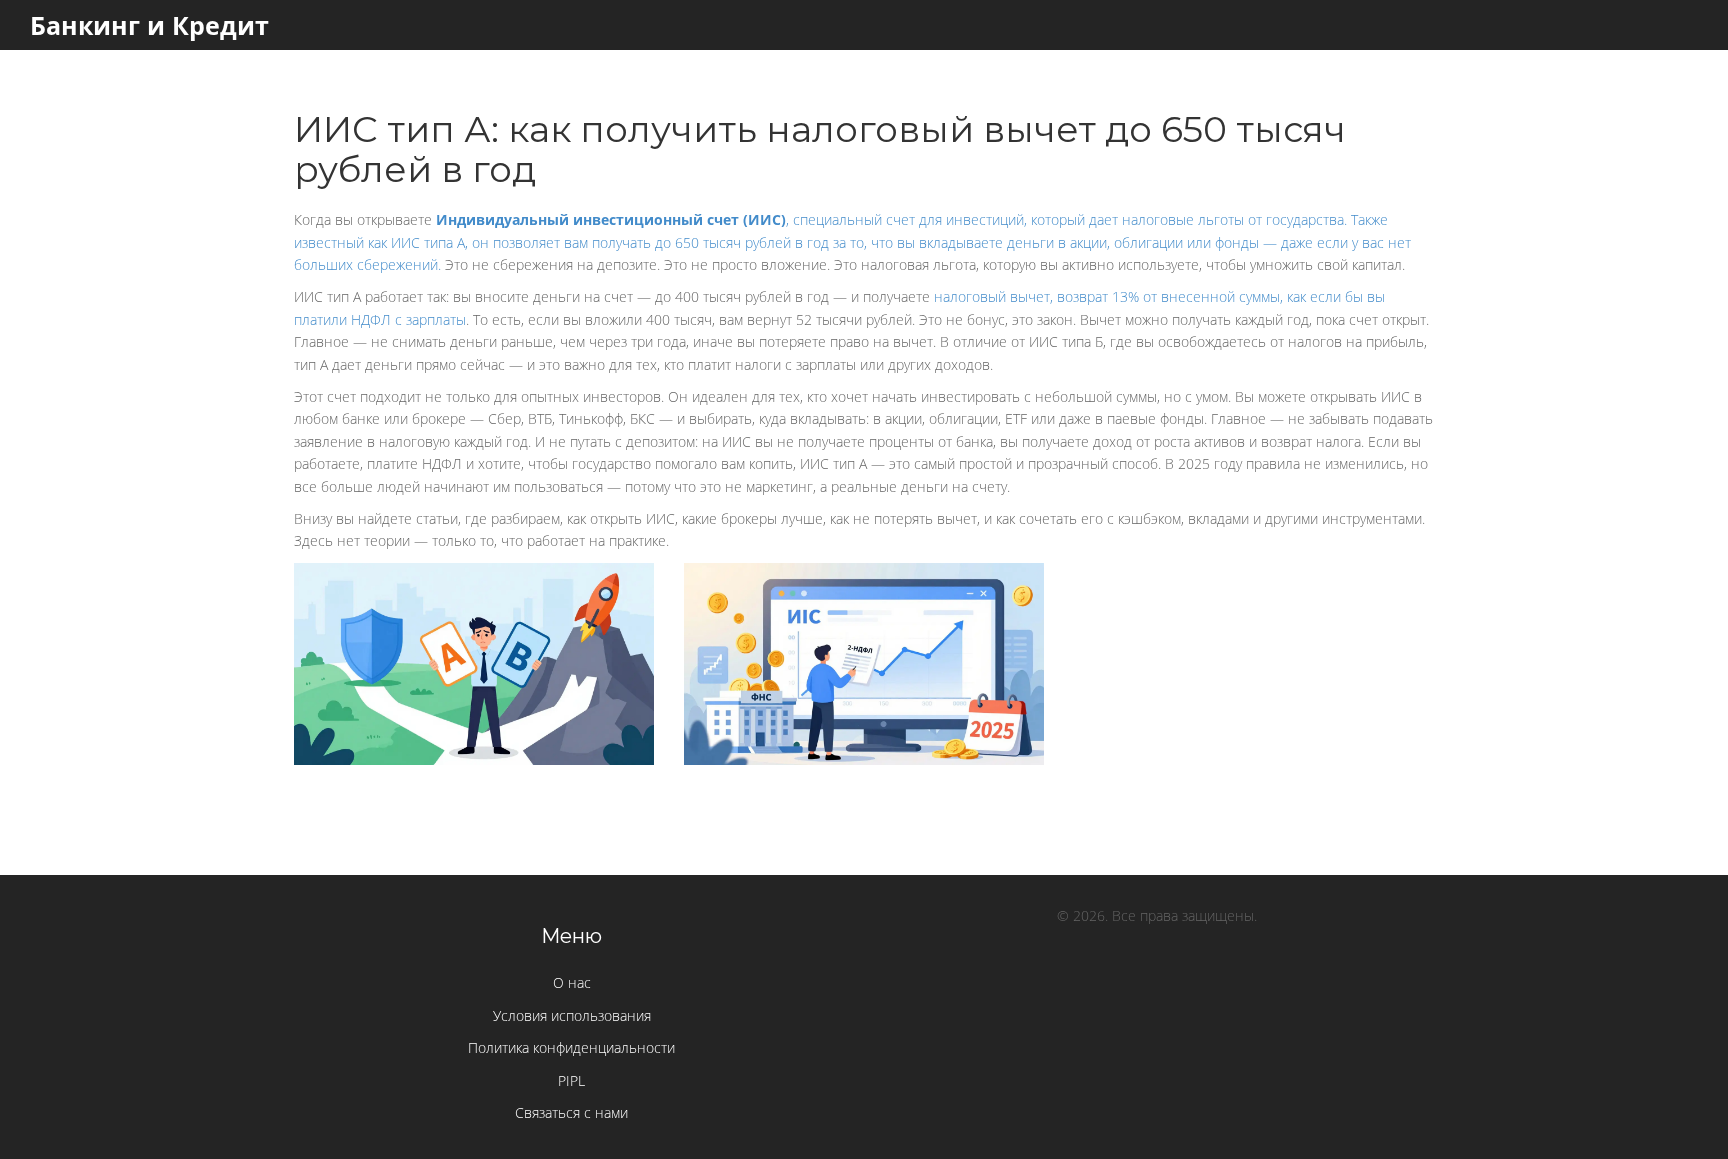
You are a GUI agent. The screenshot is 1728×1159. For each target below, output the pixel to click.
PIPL (571, 1080)
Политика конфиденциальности (571, 1047)
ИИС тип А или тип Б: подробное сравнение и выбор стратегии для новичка (474, 615)
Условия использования (572, 1015)
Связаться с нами (571, 1112)
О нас (572, 982)
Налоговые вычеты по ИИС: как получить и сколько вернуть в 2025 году (864, 615)
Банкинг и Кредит (149, 25)
